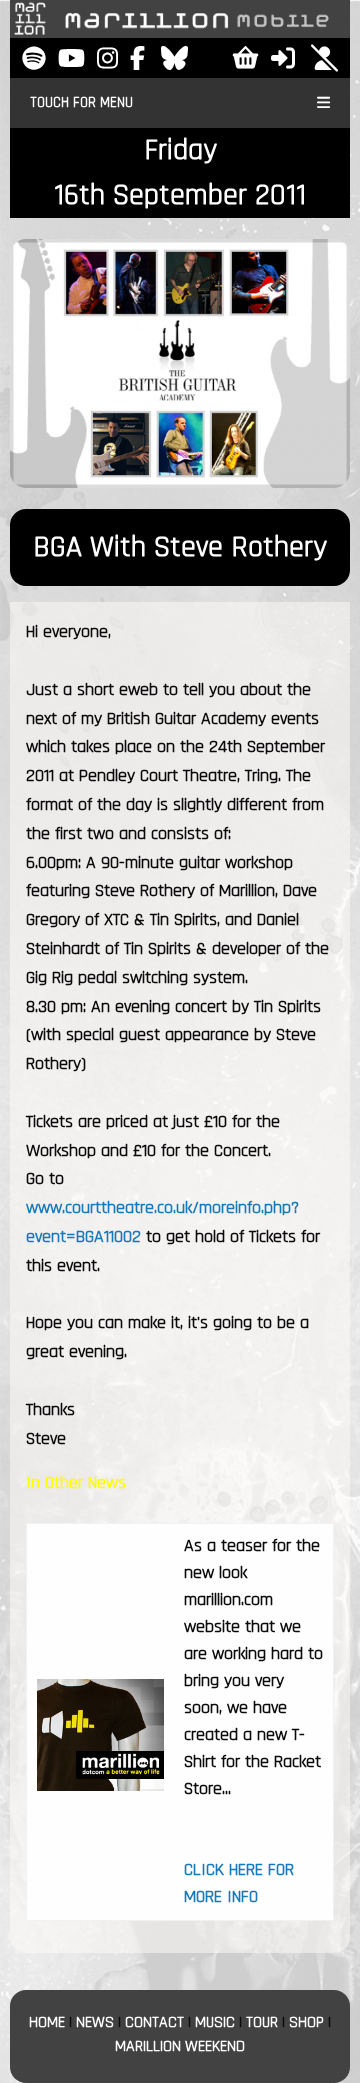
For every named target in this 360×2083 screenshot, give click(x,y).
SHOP (306, 2022)
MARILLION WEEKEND (180, 2046)
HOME (47, 2022)
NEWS (95, 2022)
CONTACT (154, 2022)
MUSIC (215, 2022)
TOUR (262, 2022)
